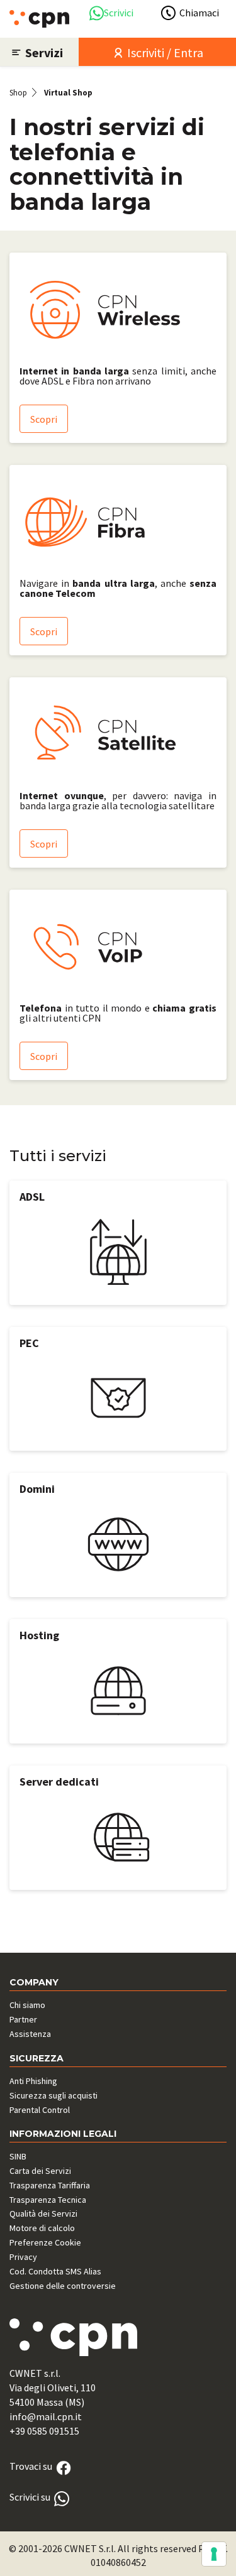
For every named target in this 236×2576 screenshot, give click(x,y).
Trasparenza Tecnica (48, 2200)
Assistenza (30, 2034)
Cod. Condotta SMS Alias (55, 2271)
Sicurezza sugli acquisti (53, 2095)
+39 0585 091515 (44, 2431)
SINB (18, 2156)
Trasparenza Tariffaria (50, 2185)
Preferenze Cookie (45, 2242)
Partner (23, 2019)
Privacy (23, 2257)
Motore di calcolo (42, 2228)
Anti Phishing (33, 2081)
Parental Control (40, 2110)
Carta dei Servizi (40, 2171)
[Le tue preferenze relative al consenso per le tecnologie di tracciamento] (214, 2554)
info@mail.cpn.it (46, 2416)
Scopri (44, 419)
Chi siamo (27, 2005)
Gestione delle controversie (63, 2286)
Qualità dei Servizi (43, 2213)
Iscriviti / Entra (164, 52)
